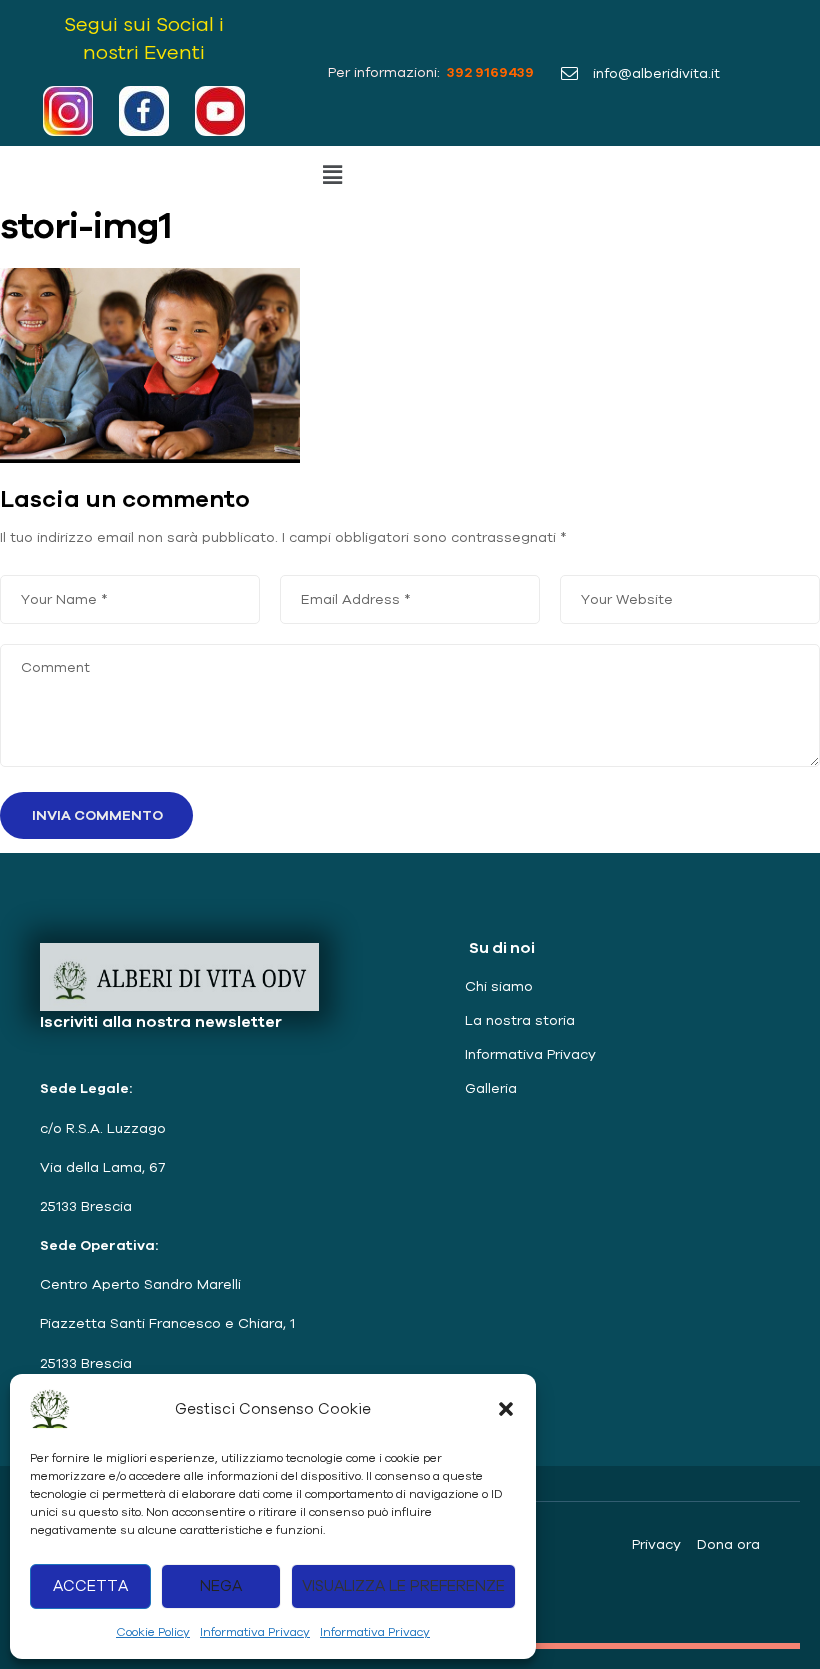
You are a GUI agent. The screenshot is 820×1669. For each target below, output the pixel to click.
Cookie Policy (153, 1631)
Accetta (90, 1585)
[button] (506, 1409)
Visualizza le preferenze (403, 1585)
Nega (221, 1585)
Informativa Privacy (255, 1631)
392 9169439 (489, 72)
